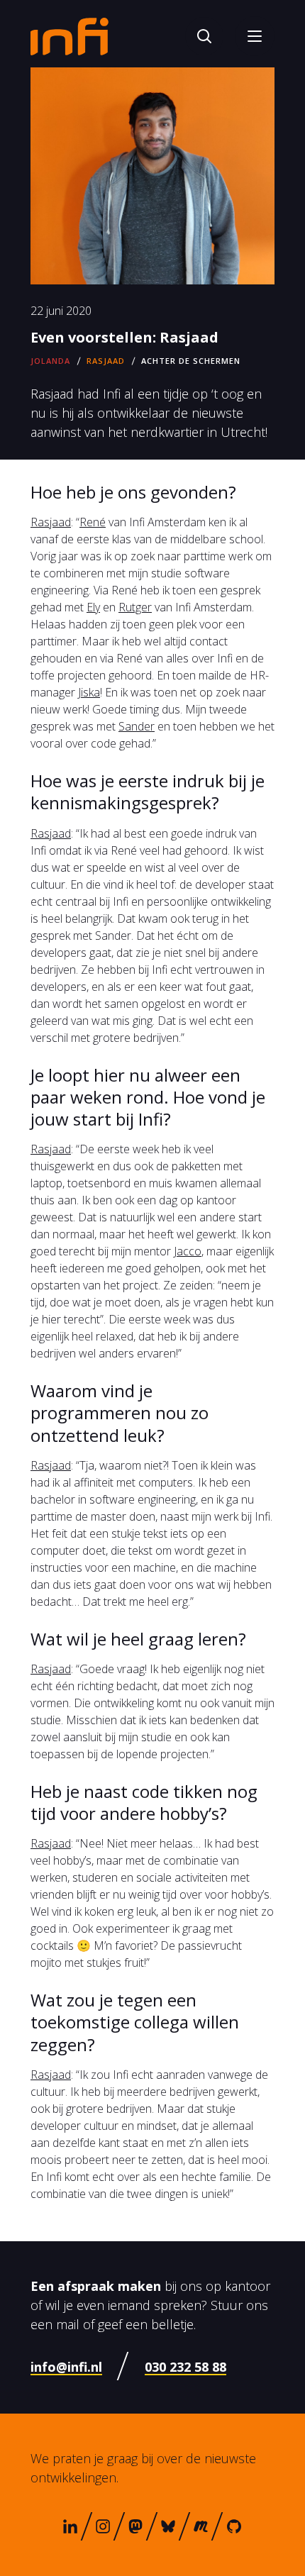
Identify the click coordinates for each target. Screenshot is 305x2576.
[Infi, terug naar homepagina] (70, 35)
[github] (234, 2526)
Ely (93, 607)
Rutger (135, 607)
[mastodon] (135, 2526)
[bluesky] (168, 2526)
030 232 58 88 (185, 2367)
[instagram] (103, 2526)
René (93, 522)
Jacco (188, 1251)
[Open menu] (255, 36)
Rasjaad (51, 522)
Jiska (89, 692)
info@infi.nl (66, 2367)
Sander (137, 726)
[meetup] (201, 2526)
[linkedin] (70, 2526)
